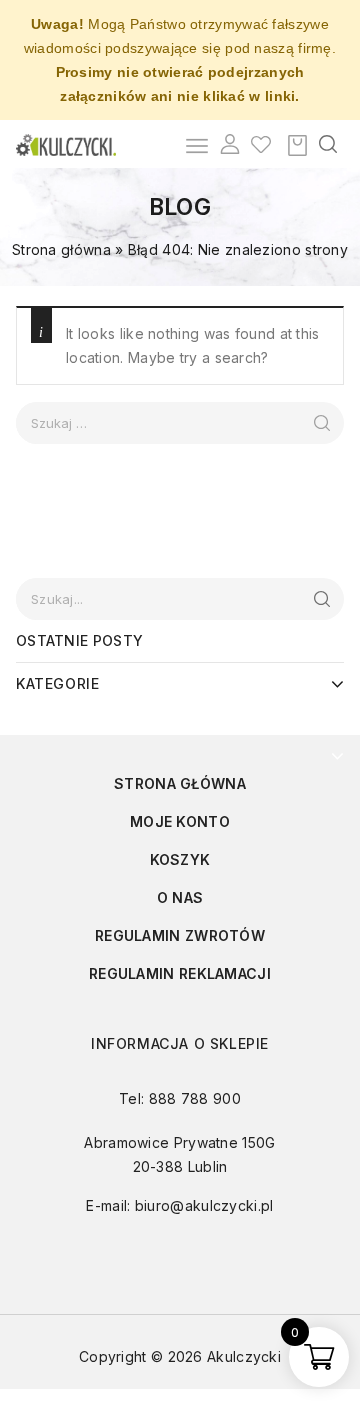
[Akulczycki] (66, 143)
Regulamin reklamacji (180, 973)
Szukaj (321, 599)
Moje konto (180, 821)
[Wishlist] (261, 144)
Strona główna (61, 249)
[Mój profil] (230, 144)
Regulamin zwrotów (180, 935)
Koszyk (180, 859)
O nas (180, 897)
